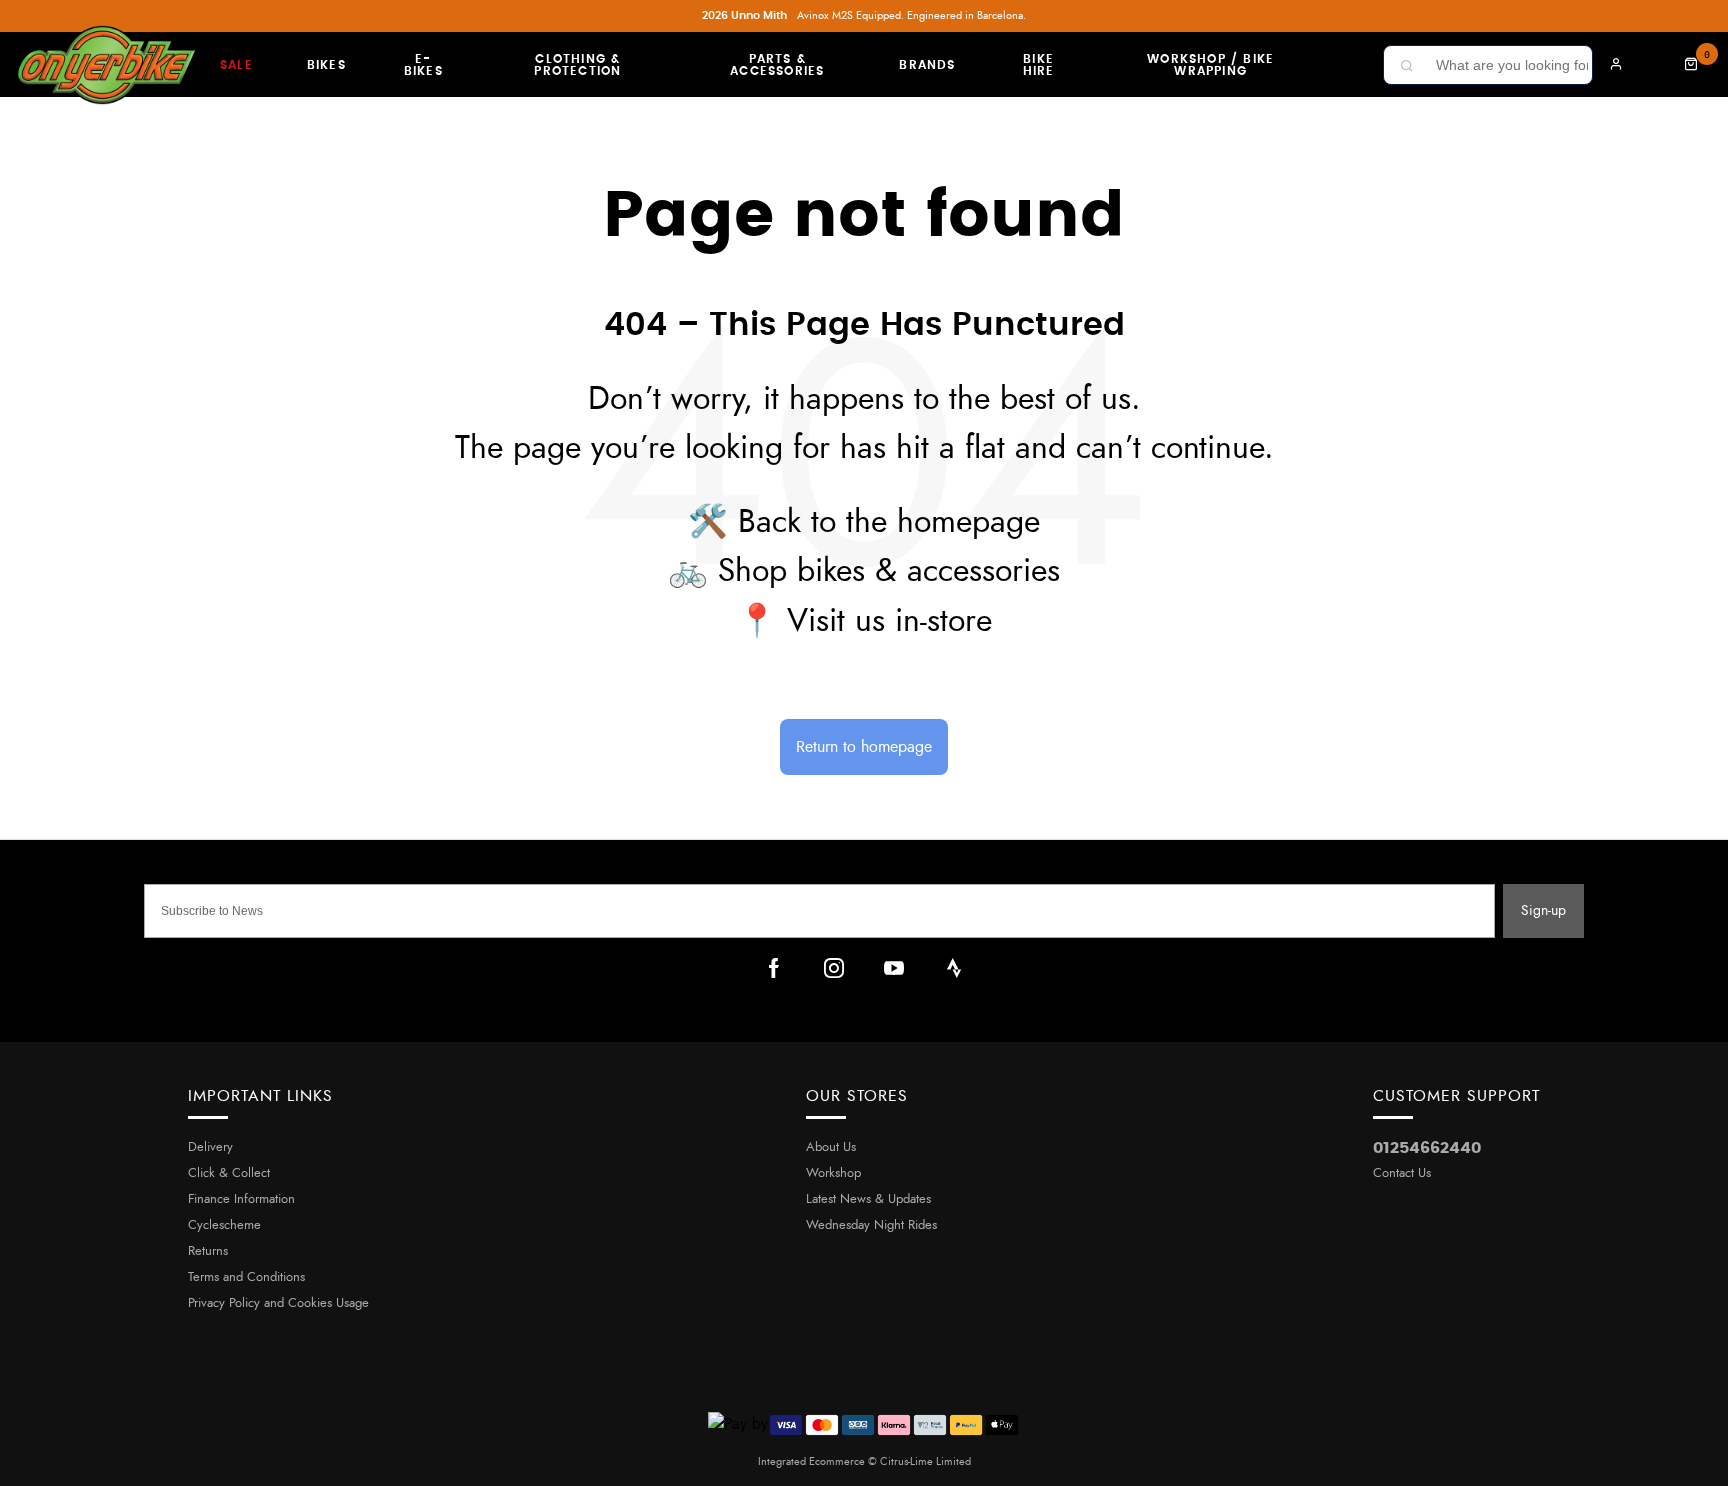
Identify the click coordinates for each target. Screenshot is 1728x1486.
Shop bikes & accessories (889, 571)
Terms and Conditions (246, 1277)
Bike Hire (1039, 65)
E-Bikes (423, 65)
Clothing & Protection (577, 65)
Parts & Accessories (777, 65)
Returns (208, 1251)
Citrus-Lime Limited (925, 1461)
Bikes (326, 65)
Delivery (210, 1147)
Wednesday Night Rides (871, 1225)
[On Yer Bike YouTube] (894, 968)
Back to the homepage (889, 522)
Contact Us (1402, 1173)
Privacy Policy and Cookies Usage (278, 1303)
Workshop (833, 1173)
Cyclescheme (224, 1225)
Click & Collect (229, 1173)
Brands (927, 65)
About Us (831, 1147)
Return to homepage (864, 747)
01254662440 (1427, 1148)
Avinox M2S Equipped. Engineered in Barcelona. (864, 15)
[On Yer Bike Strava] (954, 968)
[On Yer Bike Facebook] (774, 968)
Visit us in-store (889, 621)
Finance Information (241, 1199)
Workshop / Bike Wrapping (1210, 65)
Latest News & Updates (868, 1199)
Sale (236, 65)
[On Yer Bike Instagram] (834, 968)
